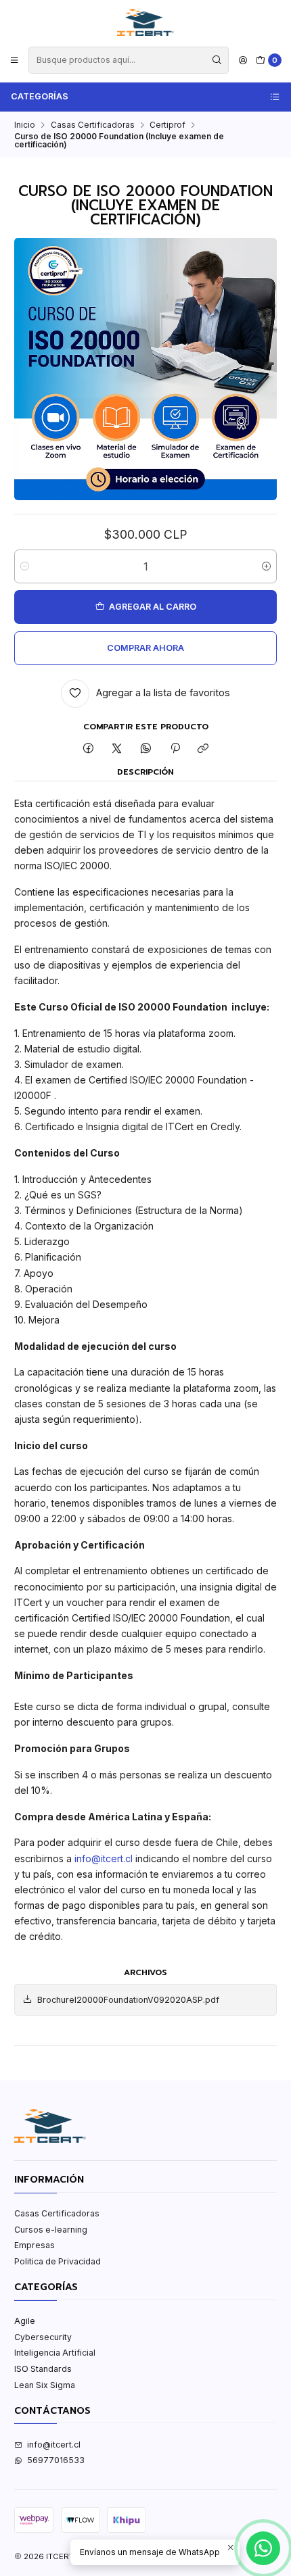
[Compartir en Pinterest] (175, 749)
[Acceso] (243, 60)
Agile (25, 2321)
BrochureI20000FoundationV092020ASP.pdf (128, 2000)
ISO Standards (43, 2369)
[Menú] (15, 60)
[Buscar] (217, 60)
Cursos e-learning (51, 2230)
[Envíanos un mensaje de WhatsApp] (263, 2548)
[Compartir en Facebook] (89, 749)
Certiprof (167, 125)
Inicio (25, 125)
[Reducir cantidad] (25, 566)
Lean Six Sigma (45, 2385)
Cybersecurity (43, 2337)
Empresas (35, 2245)
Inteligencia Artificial (55, 2353)
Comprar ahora (145, 648)
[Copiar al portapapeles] (203, 749)
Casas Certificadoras (93, 125)
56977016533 (56, 2460)
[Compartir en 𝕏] (117, 749)
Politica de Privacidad (58, 2261)
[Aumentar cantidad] (266, 566)
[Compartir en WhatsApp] (146, 749)
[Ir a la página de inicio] (146, 22)
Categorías (40, 96)
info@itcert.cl (104, 1858)
